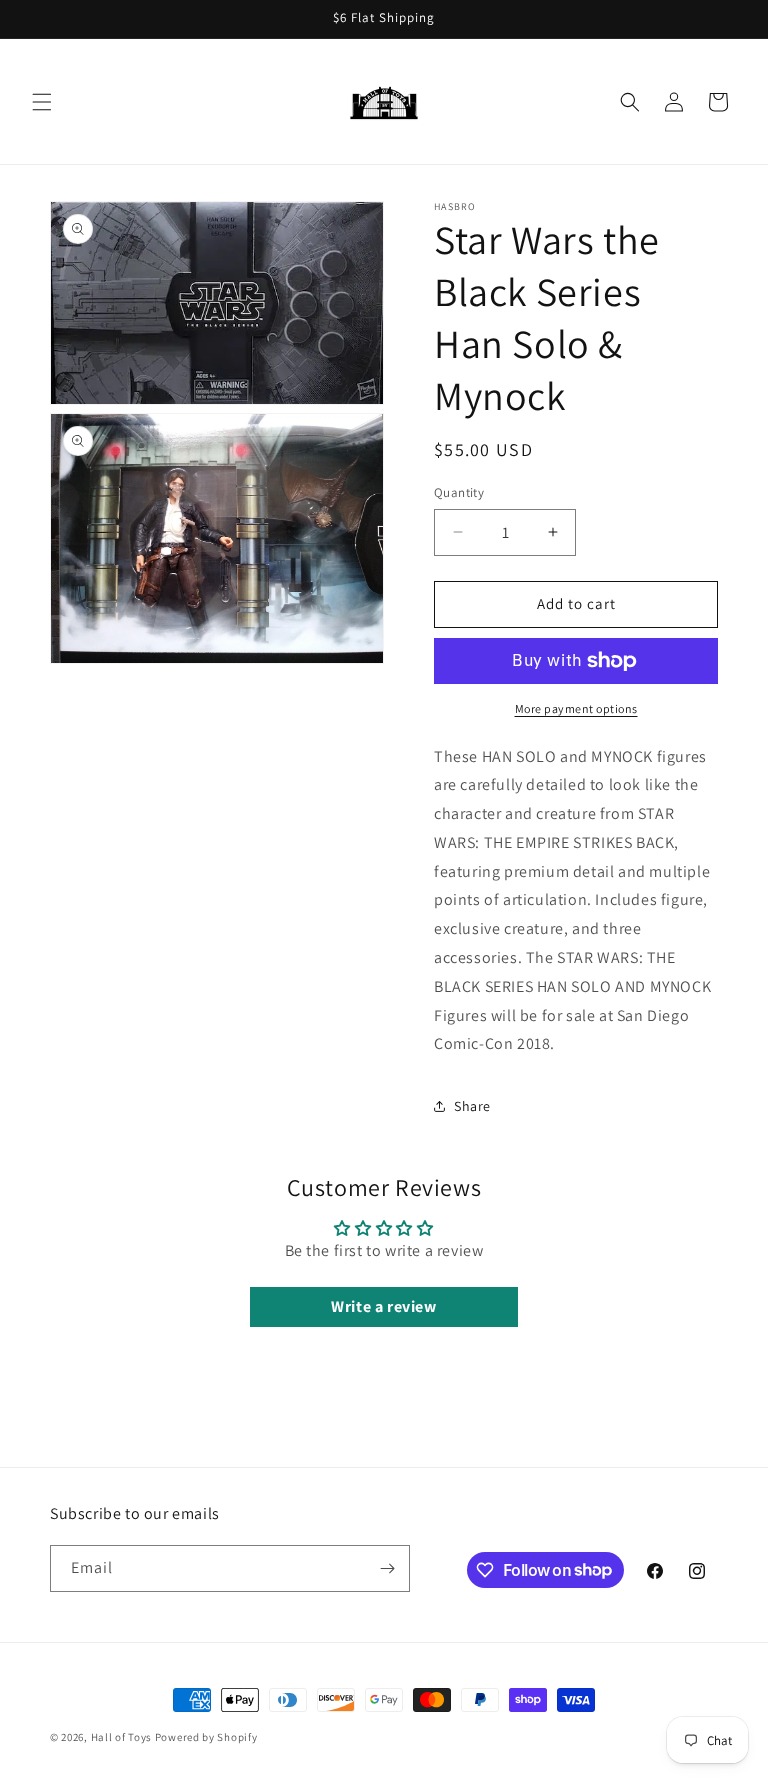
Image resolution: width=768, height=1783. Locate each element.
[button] (42, 102)
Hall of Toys (121, 1737)
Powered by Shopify (206, 1737)
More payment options (576, 708)
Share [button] (472, 1106)
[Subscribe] (387, 1568)
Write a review (383, 1306)
